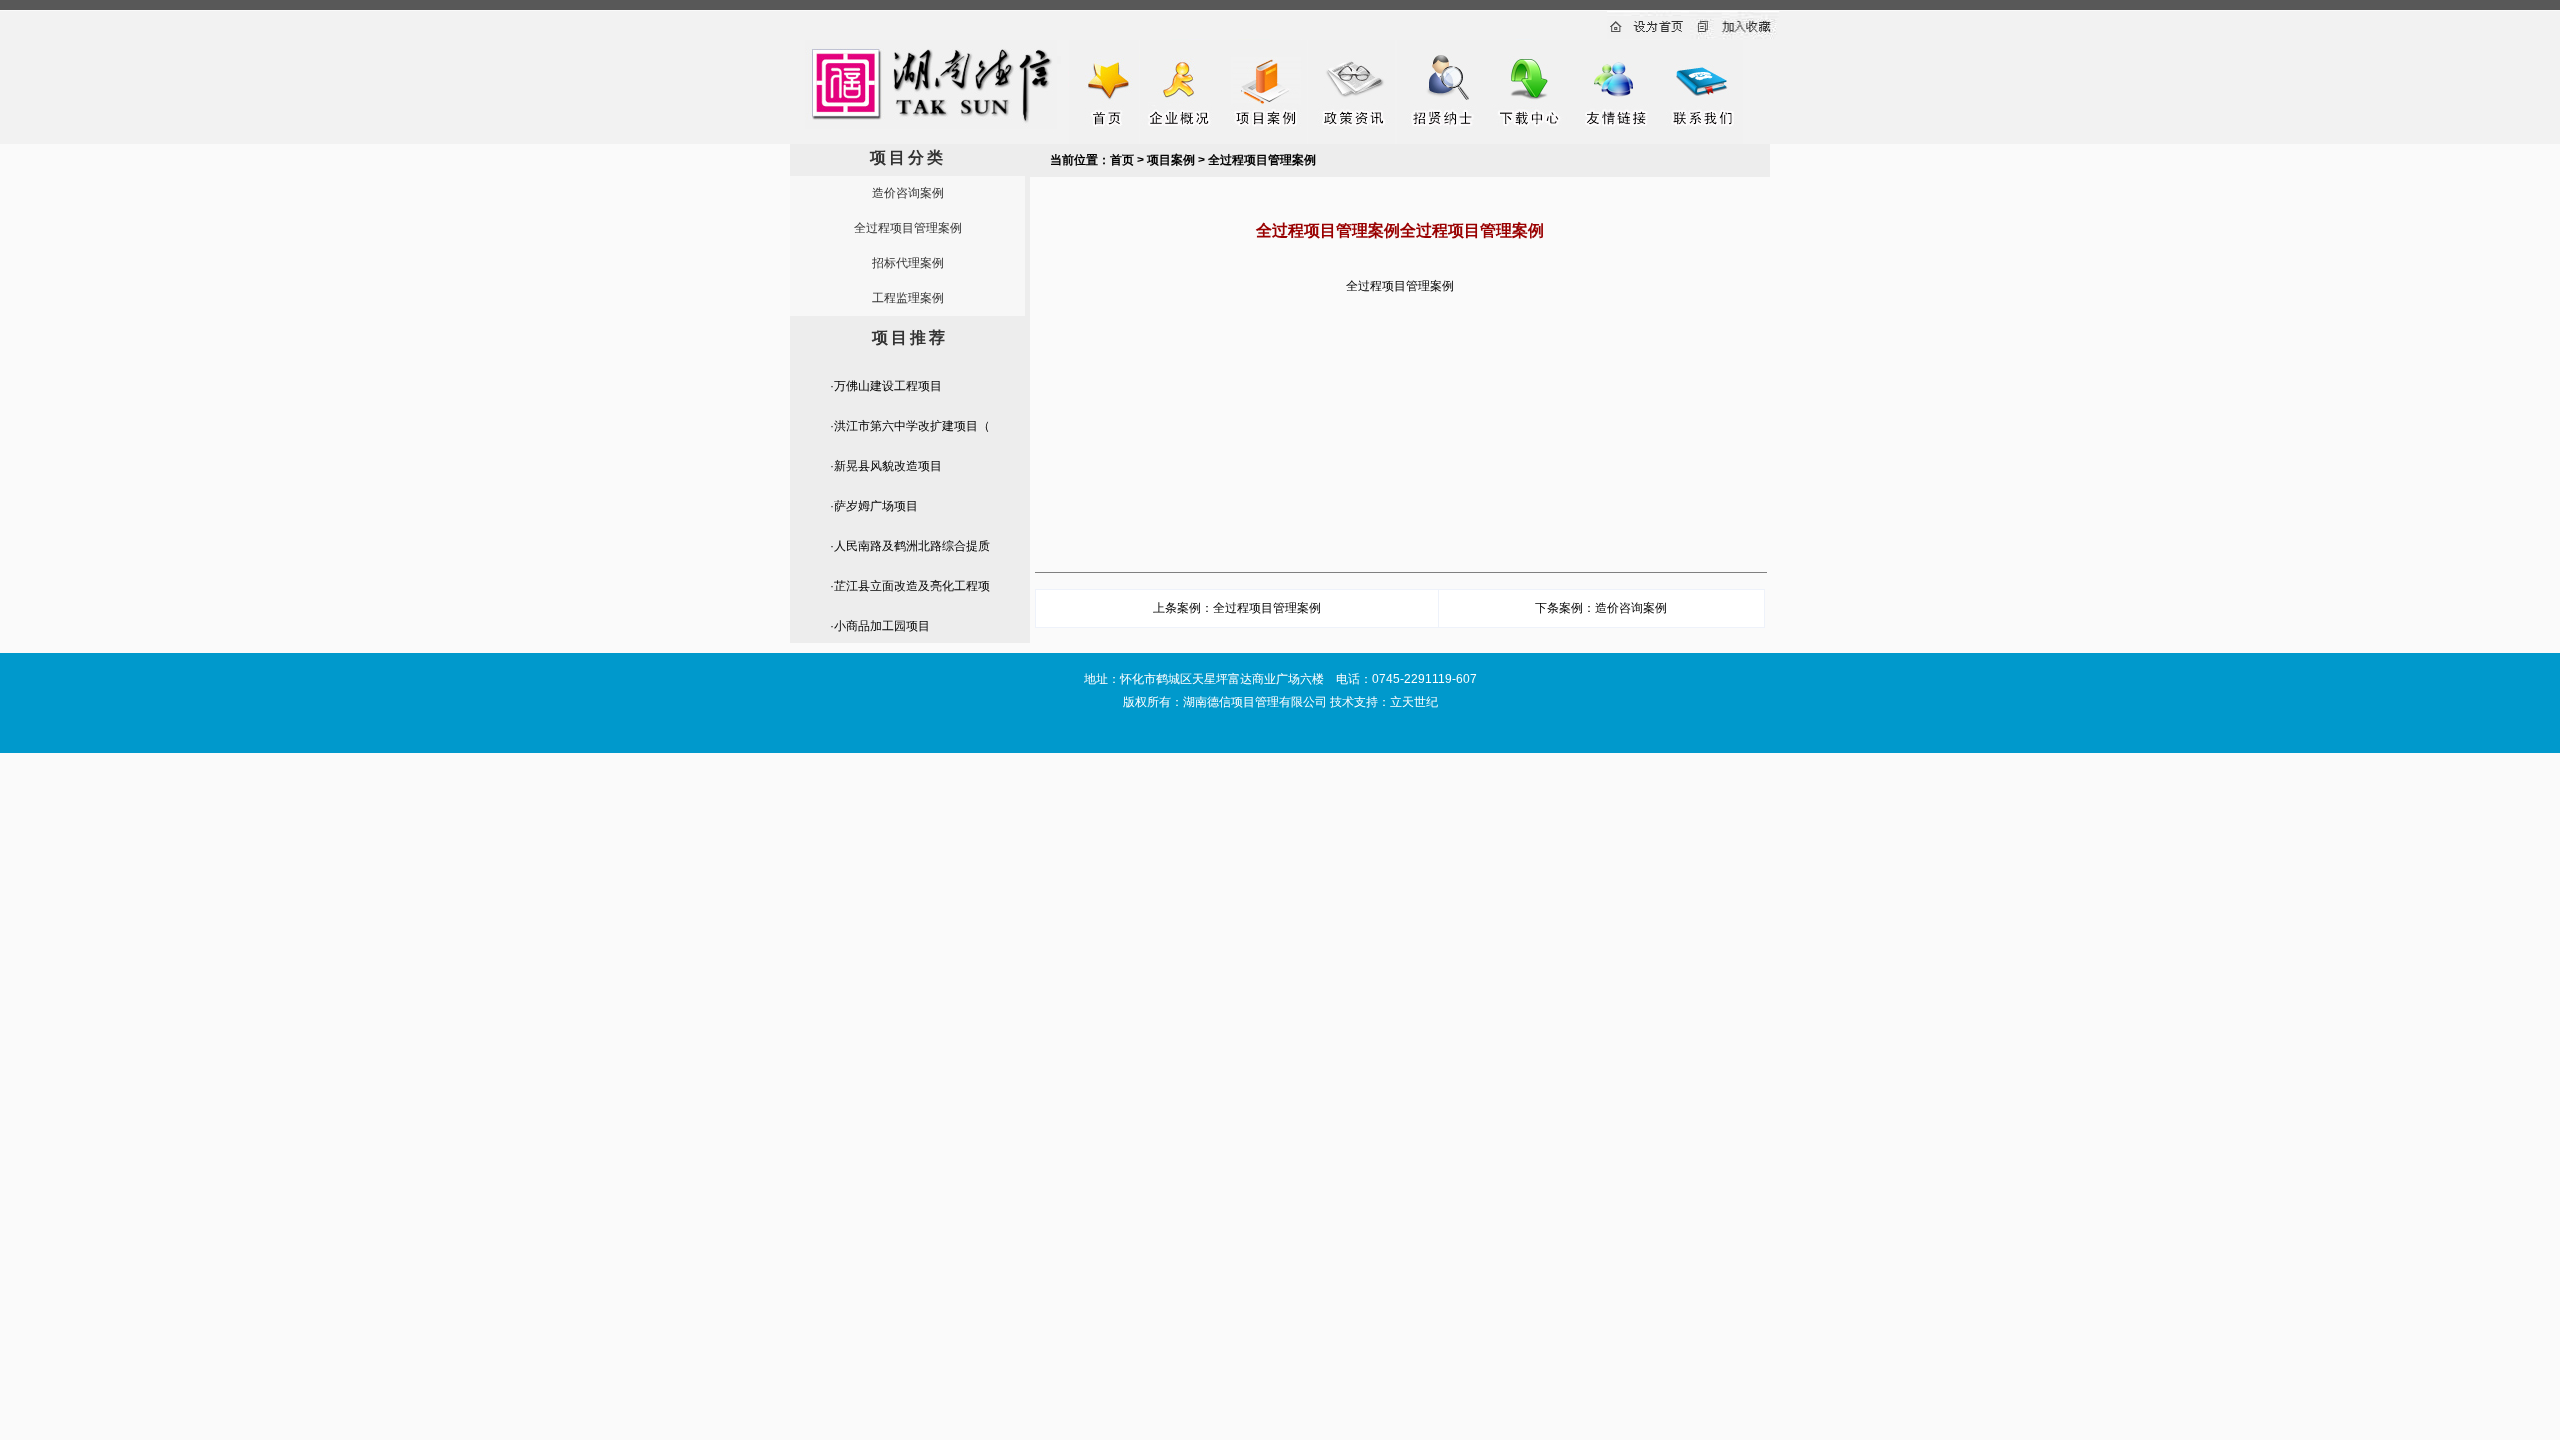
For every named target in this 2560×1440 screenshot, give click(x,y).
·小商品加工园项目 (880, 626)
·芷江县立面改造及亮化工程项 (910, 586)
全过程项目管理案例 (908, 228)
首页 (1122, 160)
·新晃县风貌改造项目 (886, 466)
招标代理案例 (908, 263)
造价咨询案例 (908, 193)
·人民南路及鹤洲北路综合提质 (910, 546)
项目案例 (1171, 160)
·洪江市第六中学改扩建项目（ (910, 426)
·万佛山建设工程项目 (886, 386)
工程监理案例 (908, 298)
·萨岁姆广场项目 (874, 506)
